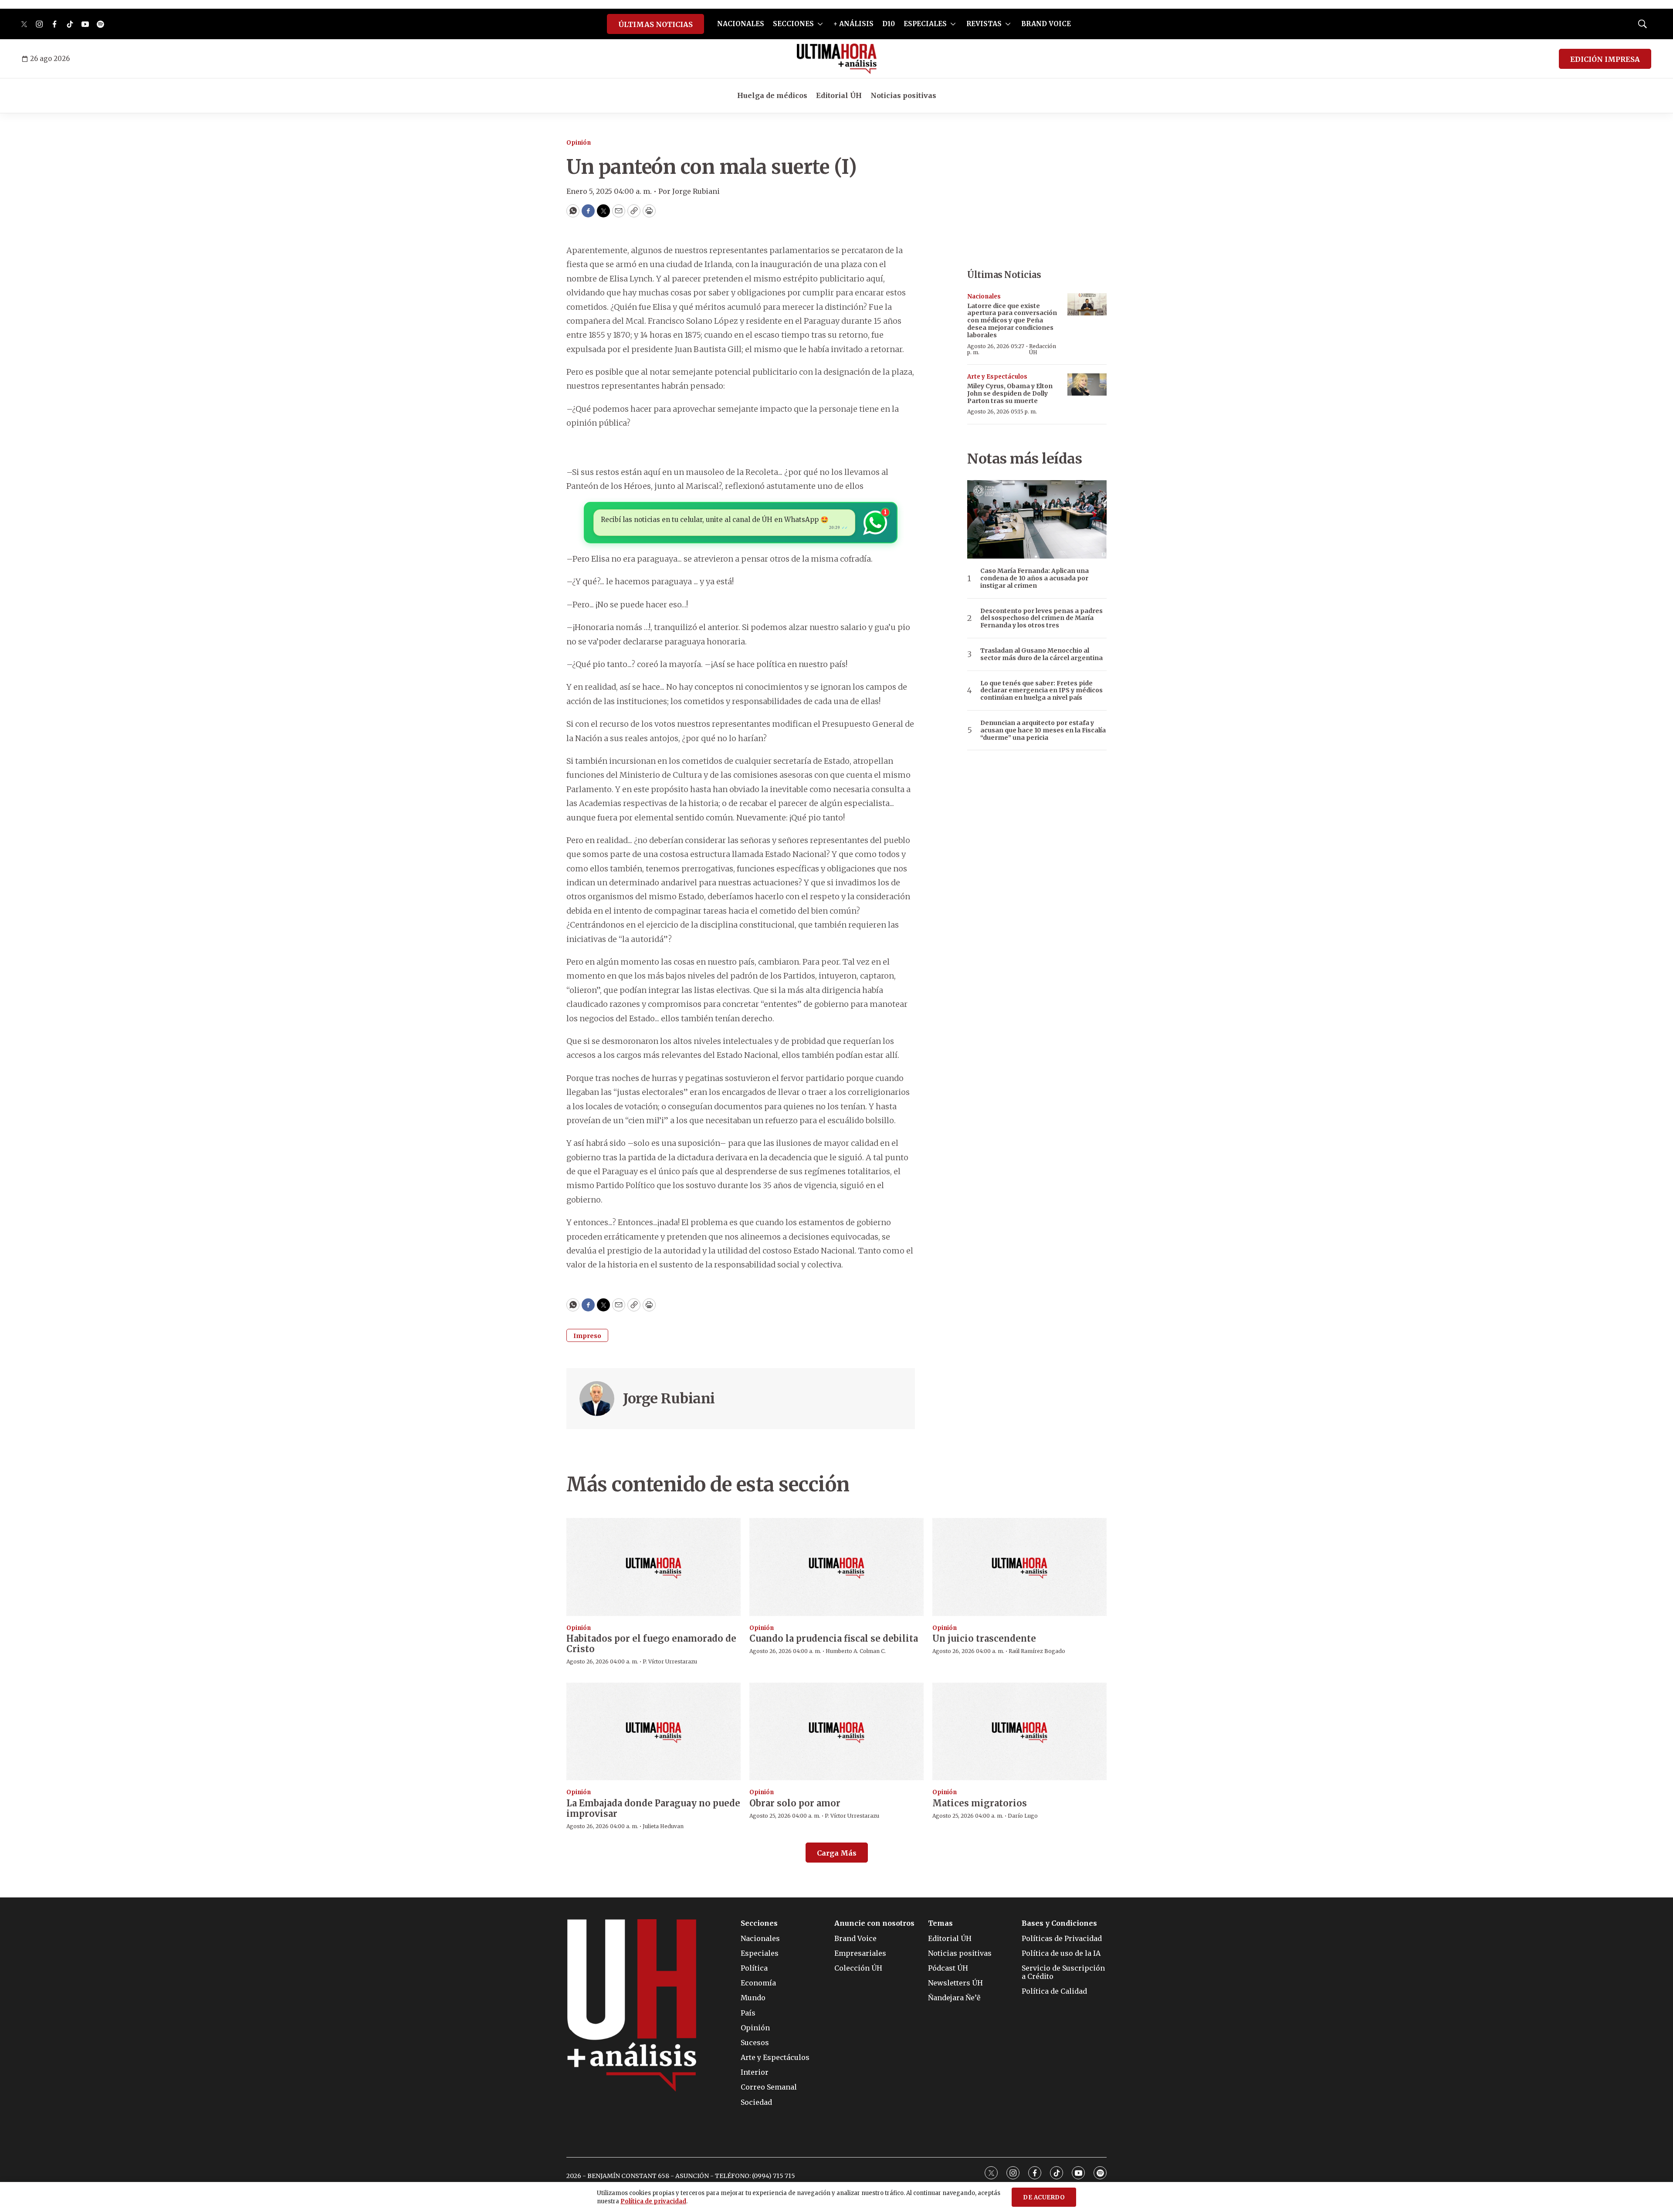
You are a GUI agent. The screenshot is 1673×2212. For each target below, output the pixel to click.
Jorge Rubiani (669, 1399)
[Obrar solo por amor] (836, 1732)
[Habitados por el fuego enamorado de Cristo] (654, 1567)
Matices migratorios (980, 1803)
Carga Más (837, 1853)
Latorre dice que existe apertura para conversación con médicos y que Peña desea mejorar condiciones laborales (1012, 320)
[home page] (837, 59)
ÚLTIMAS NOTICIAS (655, 24)
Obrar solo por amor (795, 1803)
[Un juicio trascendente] (1019, 1567)
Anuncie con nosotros (874, 1923)
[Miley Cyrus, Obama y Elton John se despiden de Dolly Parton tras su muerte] (1087, 384)
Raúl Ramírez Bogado (1037, 1651)
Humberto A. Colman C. (856, 1651)
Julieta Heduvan (663, 1826)
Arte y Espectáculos (997, 377)
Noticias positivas (903, 95)
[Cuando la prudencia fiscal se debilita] (836, 1567)
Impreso (587, 1336)
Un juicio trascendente (984, 1638)
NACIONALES (741, 24)
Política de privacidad (653, 2201)
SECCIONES (793, 24)
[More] (820, 24)
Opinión (579, 143)
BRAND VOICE (1046, 24)
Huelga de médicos (772, 95)
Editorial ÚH (839, 95)
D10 (889, 24)
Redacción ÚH (1043, 349)
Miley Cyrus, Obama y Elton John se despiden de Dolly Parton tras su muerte (1010, 393)
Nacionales (984, 296)
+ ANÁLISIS (853, 24)
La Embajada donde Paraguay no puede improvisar (653, 1808)
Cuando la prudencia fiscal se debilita (834, 1638)
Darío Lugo (1023, 1816)
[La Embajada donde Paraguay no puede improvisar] (654, 1732)
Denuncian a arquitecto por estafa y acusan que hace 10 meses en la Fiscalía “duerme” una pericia (1043, 730)
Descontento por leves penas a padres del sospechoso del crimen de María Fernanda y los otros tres (1041, 618)
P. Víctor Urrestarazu (670, 1662)
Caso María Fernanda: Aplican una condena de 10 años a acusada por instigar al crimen (1035, 578)
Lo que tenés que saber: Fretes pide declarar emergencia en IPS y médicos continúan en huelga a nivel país (1041, 691)
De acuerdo (1044, 2197)
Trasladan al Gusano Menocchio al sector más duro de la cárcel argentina (1041, 654)
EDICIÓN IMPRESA (1605, 59)
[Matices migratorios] (1019, 1732)
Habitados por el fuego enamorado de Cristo (651, 1644)
